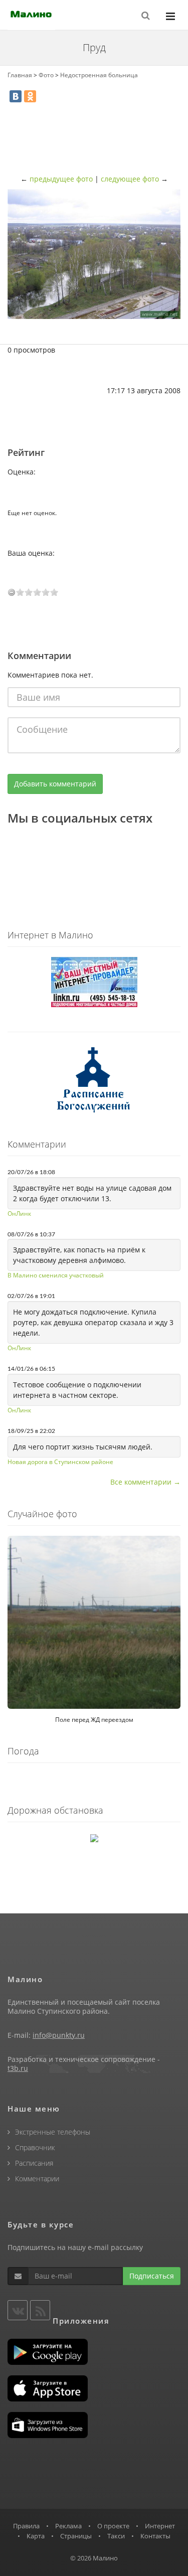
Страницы (76, 2536)
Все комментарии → (145, 1482)
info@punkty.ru (59, 2035)
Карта (36, 2536)
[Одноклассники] (30, 96)
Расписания (34, 2163)
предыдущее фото (61, 179)
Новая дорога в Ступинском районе (60, 1462)
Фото (46, 75)
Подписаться (152, 2276)
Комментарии (37, 2179)
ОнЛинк (19, 1214)
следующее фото (130, 179)
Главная (20, 75)
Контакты (155, 2536)
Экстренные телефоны (53, 2132)
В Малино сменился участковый (56, 1275)
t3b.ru (18, 2068)
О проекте (113, 2526)
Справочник (35, 2147)
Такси (116, 2536)
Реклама (68, 2526)
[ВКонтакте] (16, 96)
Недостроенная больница (99, 75)
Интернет (160, 2526)
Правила (26, 2526)
